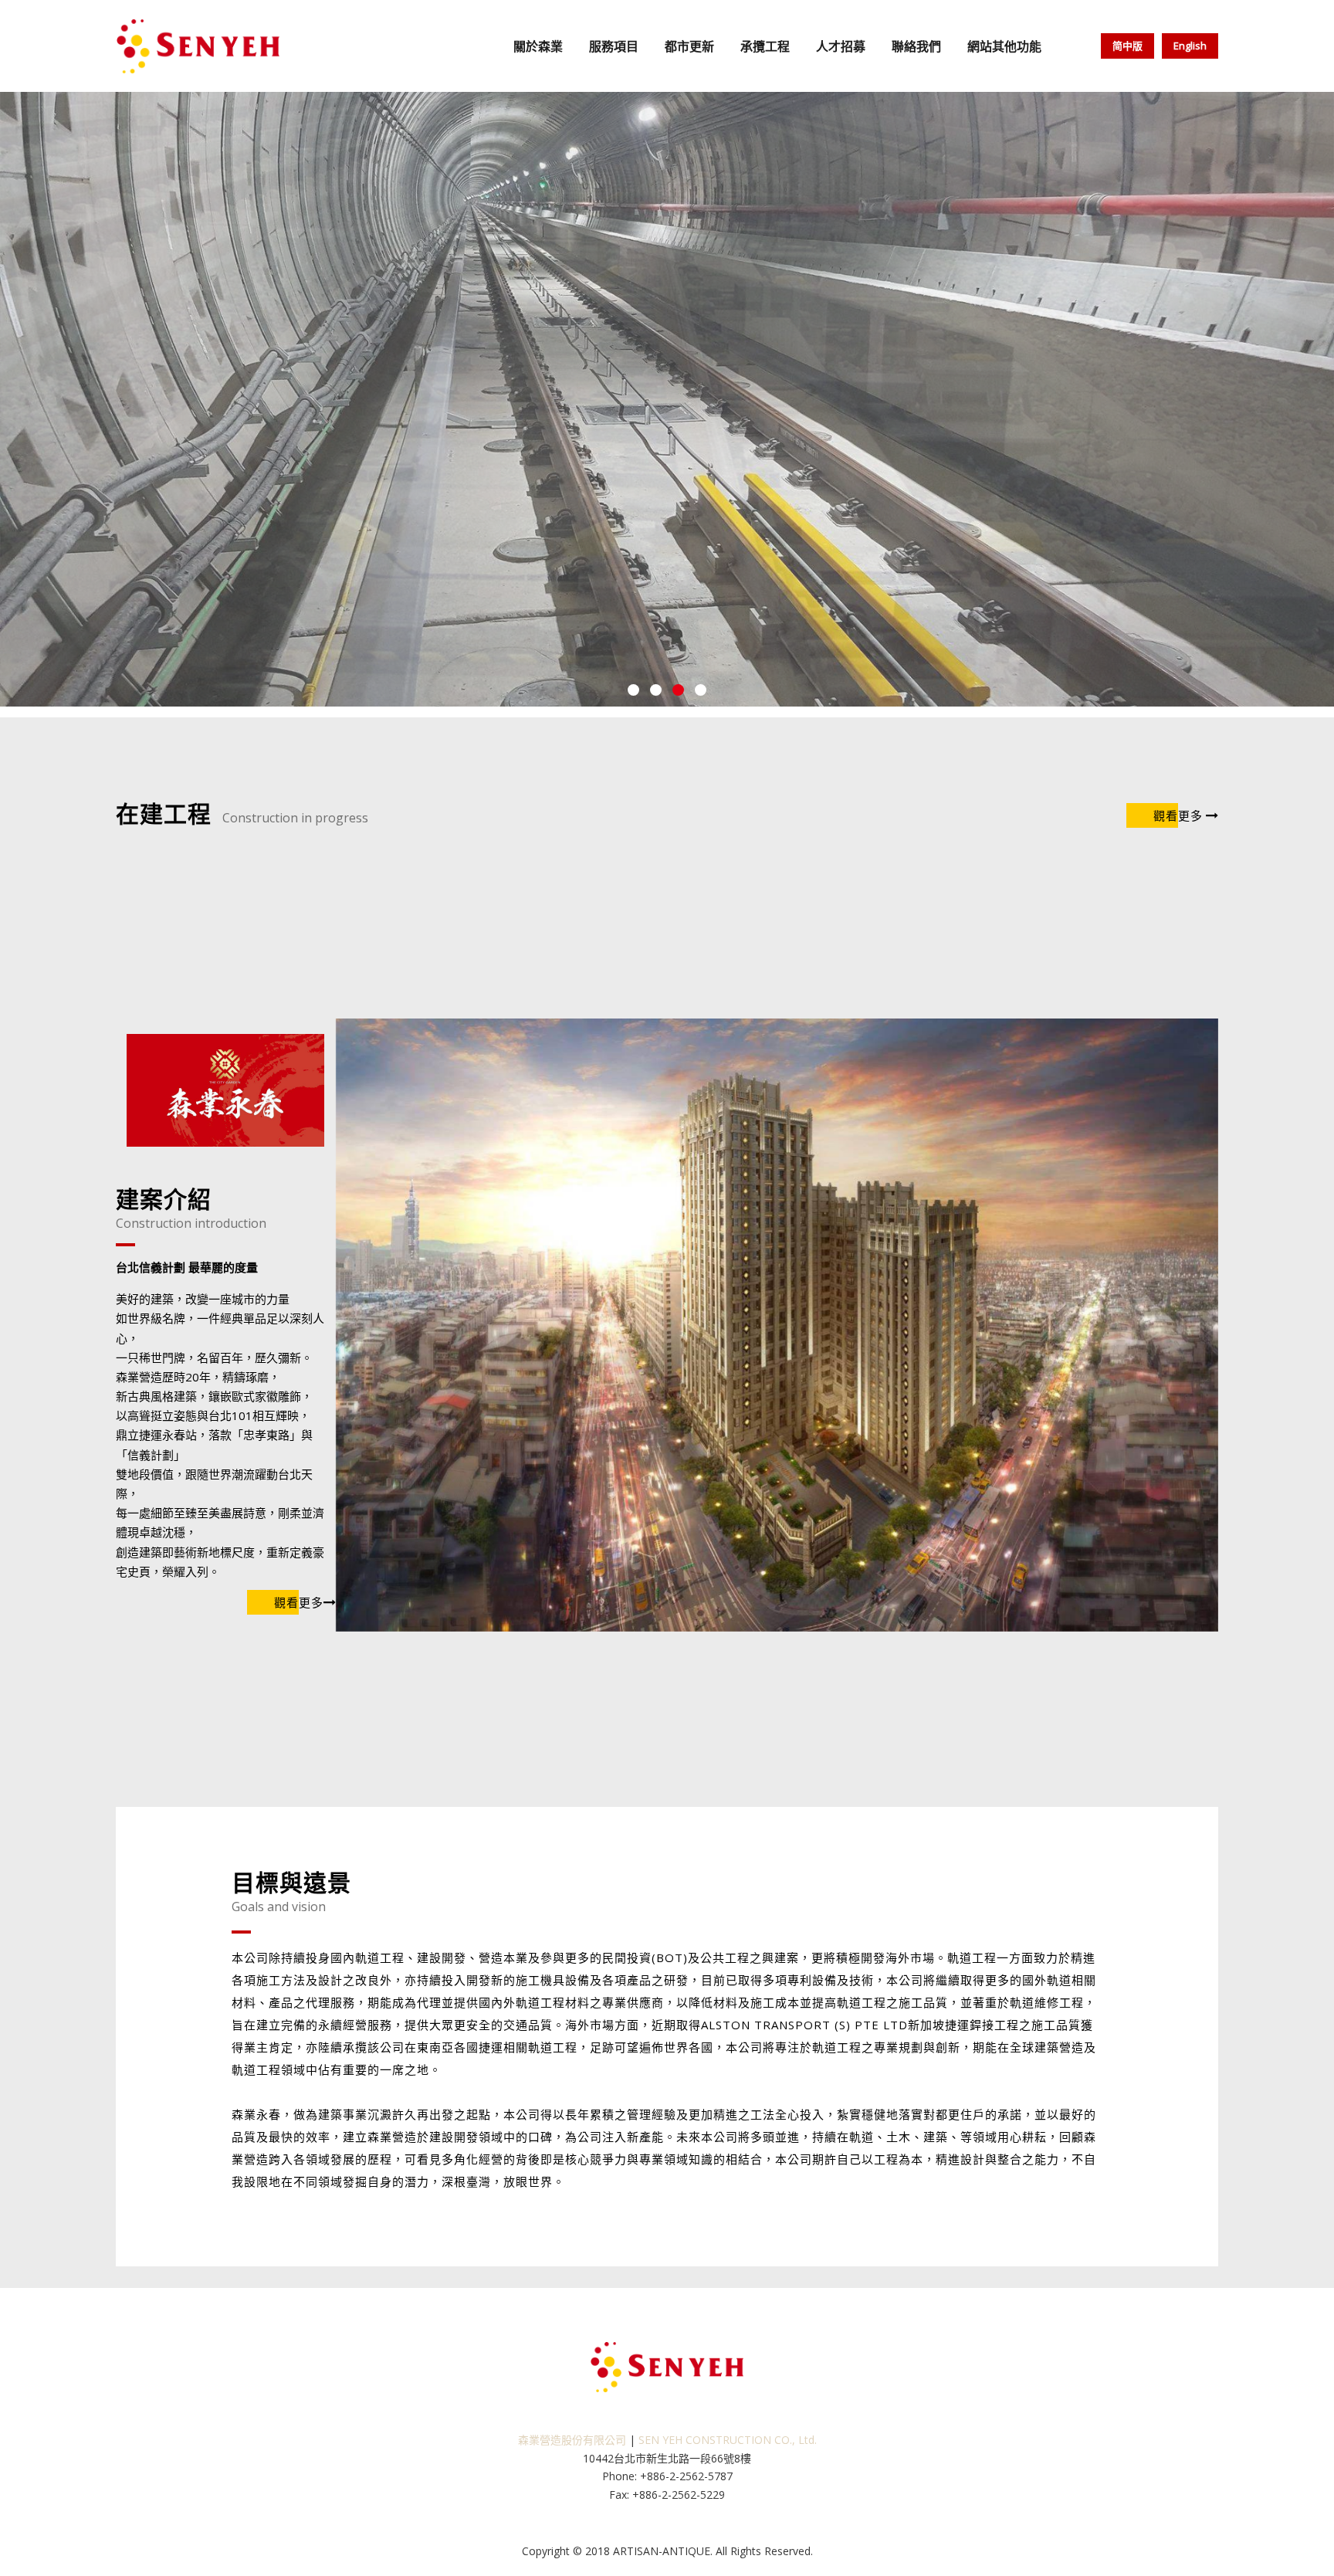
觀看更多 (1178, 815)
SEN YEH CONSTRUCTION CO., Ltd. (728, 2440)
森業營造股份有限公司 (572, 2440)
